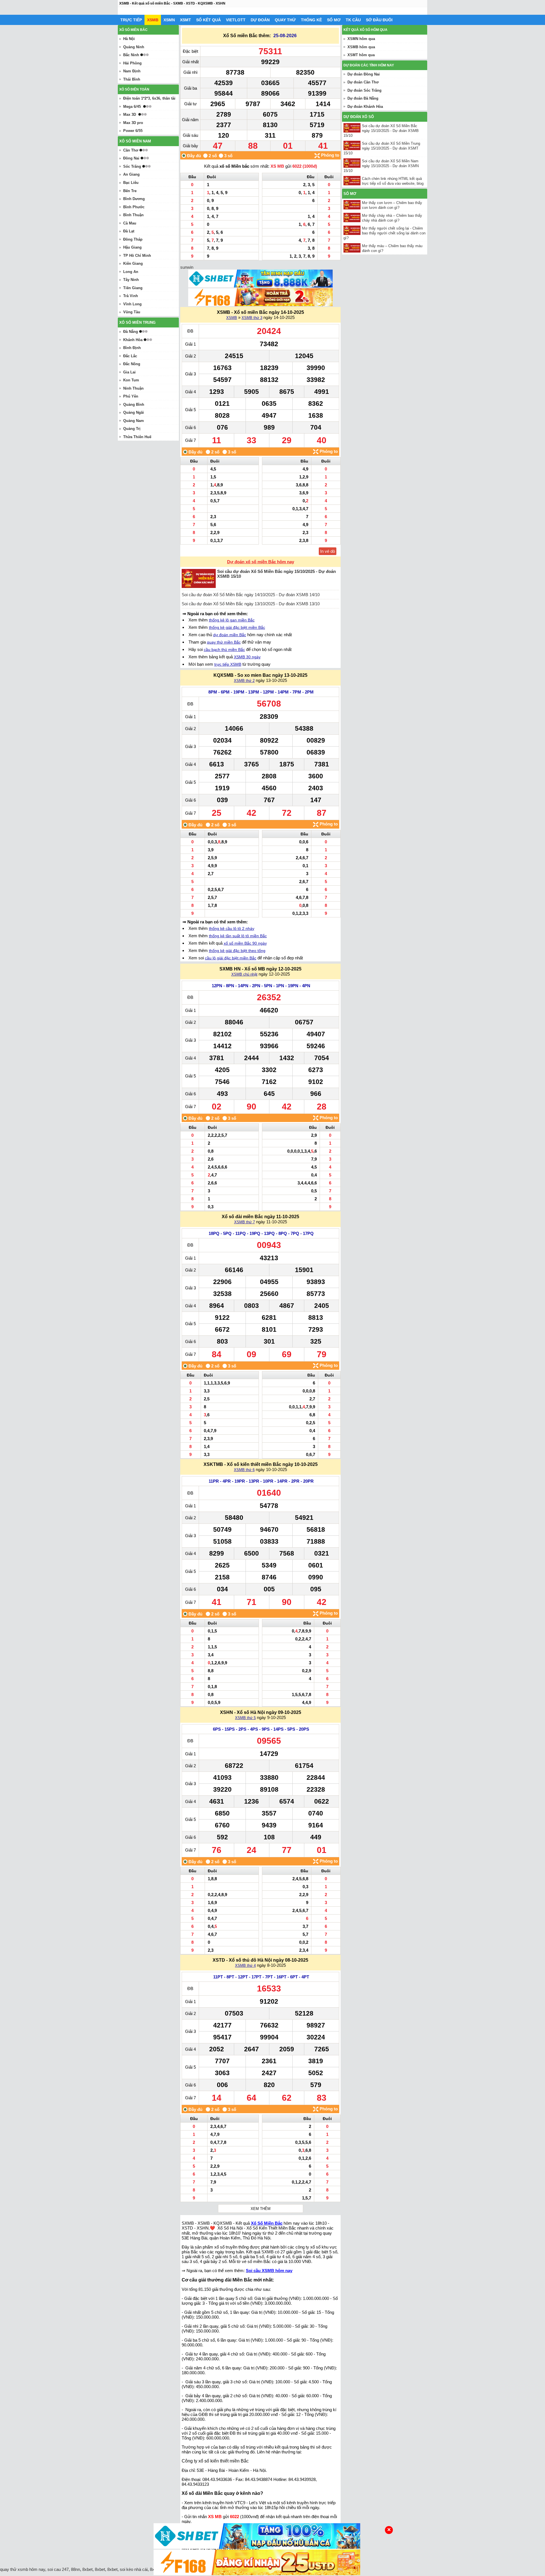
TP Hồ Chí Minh (137, 256)
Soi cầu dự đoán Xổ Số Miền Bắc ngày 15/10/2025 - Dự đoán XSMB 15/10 (381, 131)
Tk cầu (353, 20)
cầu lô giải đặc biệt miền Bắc (231, 958)
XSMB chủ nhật (244, 974)
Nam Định (132, 71)
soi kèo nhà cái (134, 2569)
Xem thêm (261, 2209)
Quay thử (285, 20)
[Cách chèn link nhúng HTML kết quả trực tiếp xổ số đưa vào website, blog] (353, 181)
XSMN (169, 20)
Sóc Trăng (132, 166)
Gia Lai (129, 372)
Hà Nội (129, 39)
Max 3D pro (133, 123)
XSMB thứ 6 (244, 1470)
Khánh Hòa (133, 340)
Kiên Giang (133, 263)
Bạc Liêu (131, 183)
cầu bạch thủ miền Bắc (224, 650)
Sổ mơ (334, 20)
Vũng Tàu (132, 312)
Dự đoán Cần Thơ (363, 82)
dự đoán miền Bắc (230, 635)
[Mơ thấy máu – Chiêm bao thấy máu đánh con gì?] (353, 248)
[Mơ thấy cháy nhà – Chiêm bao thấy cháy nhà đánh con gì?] (353, 218)
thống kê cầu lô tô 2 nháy (232, 928)
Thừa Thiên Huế (137, 437)
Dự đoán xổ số (359, 117)
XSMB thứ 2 (244, 681)
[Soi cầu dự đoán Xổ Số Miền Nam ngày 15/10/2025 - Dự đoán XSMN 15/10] (353, 163)
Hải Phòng (132, 63)
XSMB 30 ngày (247, 657)
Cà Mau (130, 223)
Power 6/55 (133, 131)
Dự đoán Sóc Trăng (364, 90)
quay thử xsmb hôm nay (23, 2569)
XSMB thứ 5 (245, 1718)
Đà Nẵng (131, 332)
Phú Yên (131, 396)
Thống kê (311, 20)
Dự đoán (260, 20)
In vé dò (328, 551)
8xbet (87, 2569)
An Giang (131, 174)
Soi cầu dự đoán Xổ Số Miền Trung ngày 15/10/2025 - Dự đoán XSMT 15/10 (382, 148)
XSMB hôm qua (361, 47)
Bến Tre (130, 191)
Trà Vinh (131, 296)
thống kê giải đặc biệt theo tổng (237, 951)
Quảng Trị (132, 429)
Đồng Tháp (133, 239)
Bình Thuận (133, 215)
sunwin (187, 267)
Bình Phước (134, 207)
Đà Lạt (129, 231)
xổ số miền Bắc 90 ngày (245, 943)
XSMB (153, 20)
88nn (76, 2569)
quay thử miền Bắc (224, 642)
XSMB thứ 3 (252, 318)
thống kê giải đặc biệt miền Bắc (237, 627)
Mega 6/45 (132, 107)
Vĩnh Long (132, 304)
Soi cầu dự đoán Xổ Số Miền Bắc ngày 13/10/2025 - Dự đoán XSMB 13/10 (251, 604)
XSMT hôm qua (361, 55)
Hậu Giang (132, 247)
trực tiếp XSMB (228, 664)
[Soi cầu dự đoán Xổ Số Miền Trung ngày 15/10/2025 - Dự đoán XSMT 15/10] (353, 145)
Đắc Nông (132, 364)
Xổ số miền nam (135, 141)
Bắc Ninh (131, 55)
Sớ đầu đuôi (379, 20)
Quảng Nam (134, 421)
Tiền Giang (133, 288)
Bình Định (132, 348)
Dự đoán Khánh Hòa (365, 107)
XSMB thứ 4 (245, 1965)
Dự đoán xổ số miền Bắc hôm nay (261, 562)
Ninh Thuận (133, 388)
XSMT (185, 20)
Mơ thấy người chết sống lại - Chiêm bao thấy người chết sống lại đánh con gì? (384, 233)
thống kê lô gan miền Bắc (232, 620)
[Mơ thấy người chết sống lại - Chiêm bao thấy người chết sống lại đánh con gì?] (353, 230)
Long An (131, 272)
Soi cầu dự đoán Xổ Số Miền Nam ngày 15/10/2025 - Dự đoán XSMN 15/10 (381, 166)
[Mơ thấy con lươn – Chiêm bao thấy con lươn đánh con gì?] (353, 205)
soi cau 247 (58, 2569)
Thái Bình (132, 79)
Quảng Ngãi (134, 412)
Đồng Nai (131, 158)
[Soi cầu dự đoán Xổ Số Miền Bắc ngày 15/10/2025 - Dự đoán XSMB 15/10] (353, 128)
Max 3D (130, 114)
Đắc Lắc (130, 356)
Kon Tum (131, 380)
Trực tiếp (131, 20)
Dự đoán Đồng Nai (364, 74)
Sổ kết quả (208, 20)
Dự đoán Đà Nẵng (363, 98)
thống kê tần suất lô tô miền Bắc (238, 936)
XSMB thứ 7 (245, 1222)
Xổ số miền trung (137, 322)
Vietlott (236, 20)
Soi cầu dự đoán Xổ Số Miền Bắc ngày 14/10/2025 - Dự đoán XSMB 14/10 (251, 595)
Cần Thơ (131, 150)
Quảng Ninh (134, 47)
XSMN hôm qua (361, 39)
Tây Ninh (131, 280)
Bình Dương (134, 199)
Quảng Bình (134, 405)
